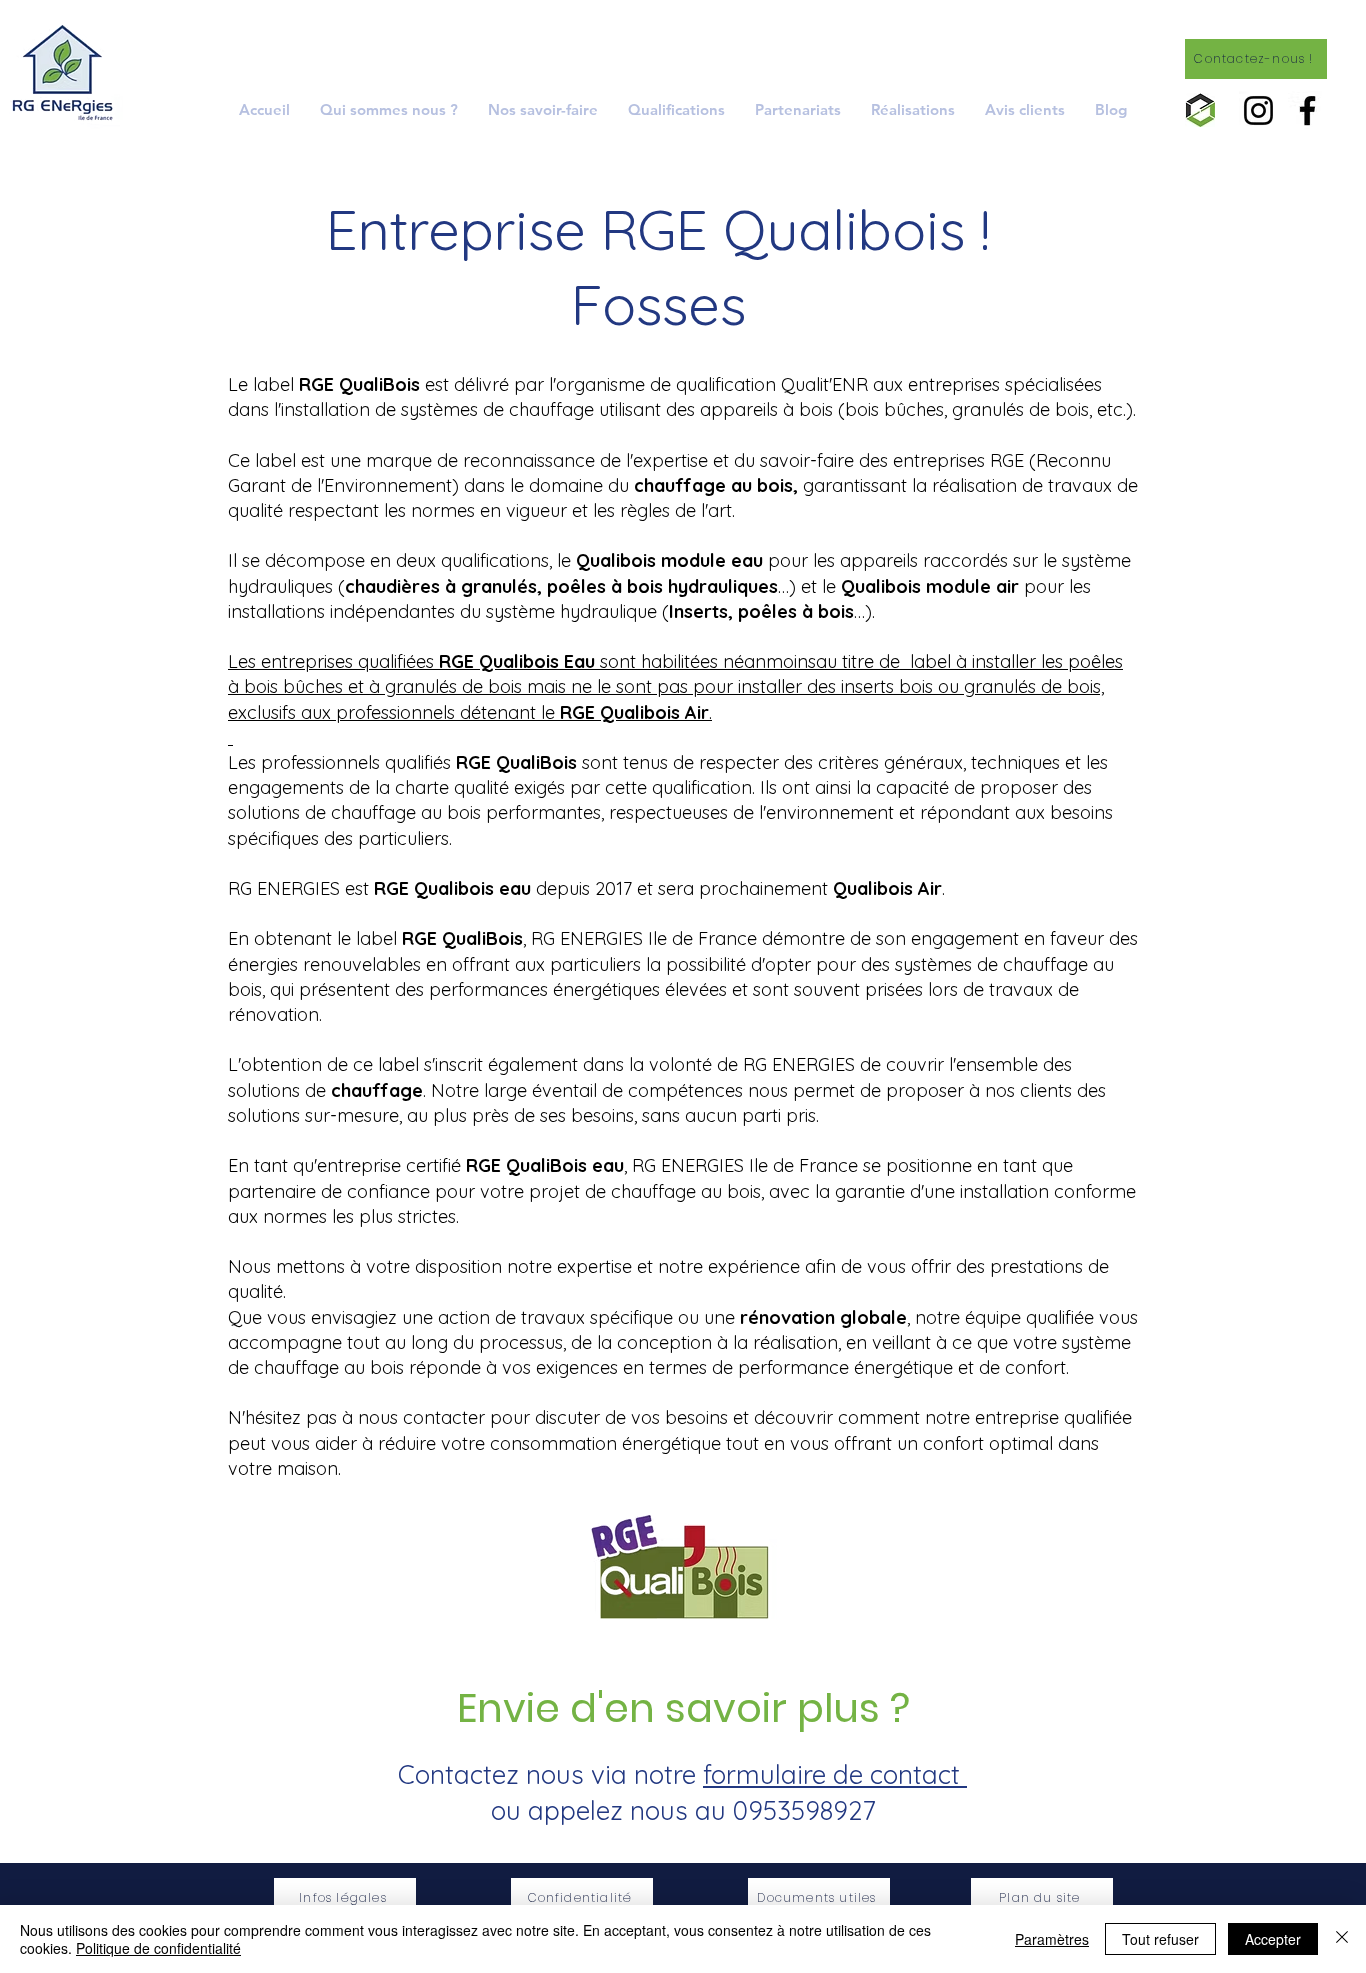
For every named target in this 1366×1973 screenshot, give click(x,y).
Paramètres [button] (1052, 1939)
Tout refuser (1160, 1939)
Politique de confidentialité (158, 1948)
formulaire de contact (835, 1774)
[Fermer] (1342, 1939)
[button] (543, 109)
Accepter (1273, 1939)
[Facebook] (1307, 110)
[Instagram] (1258, 110)
